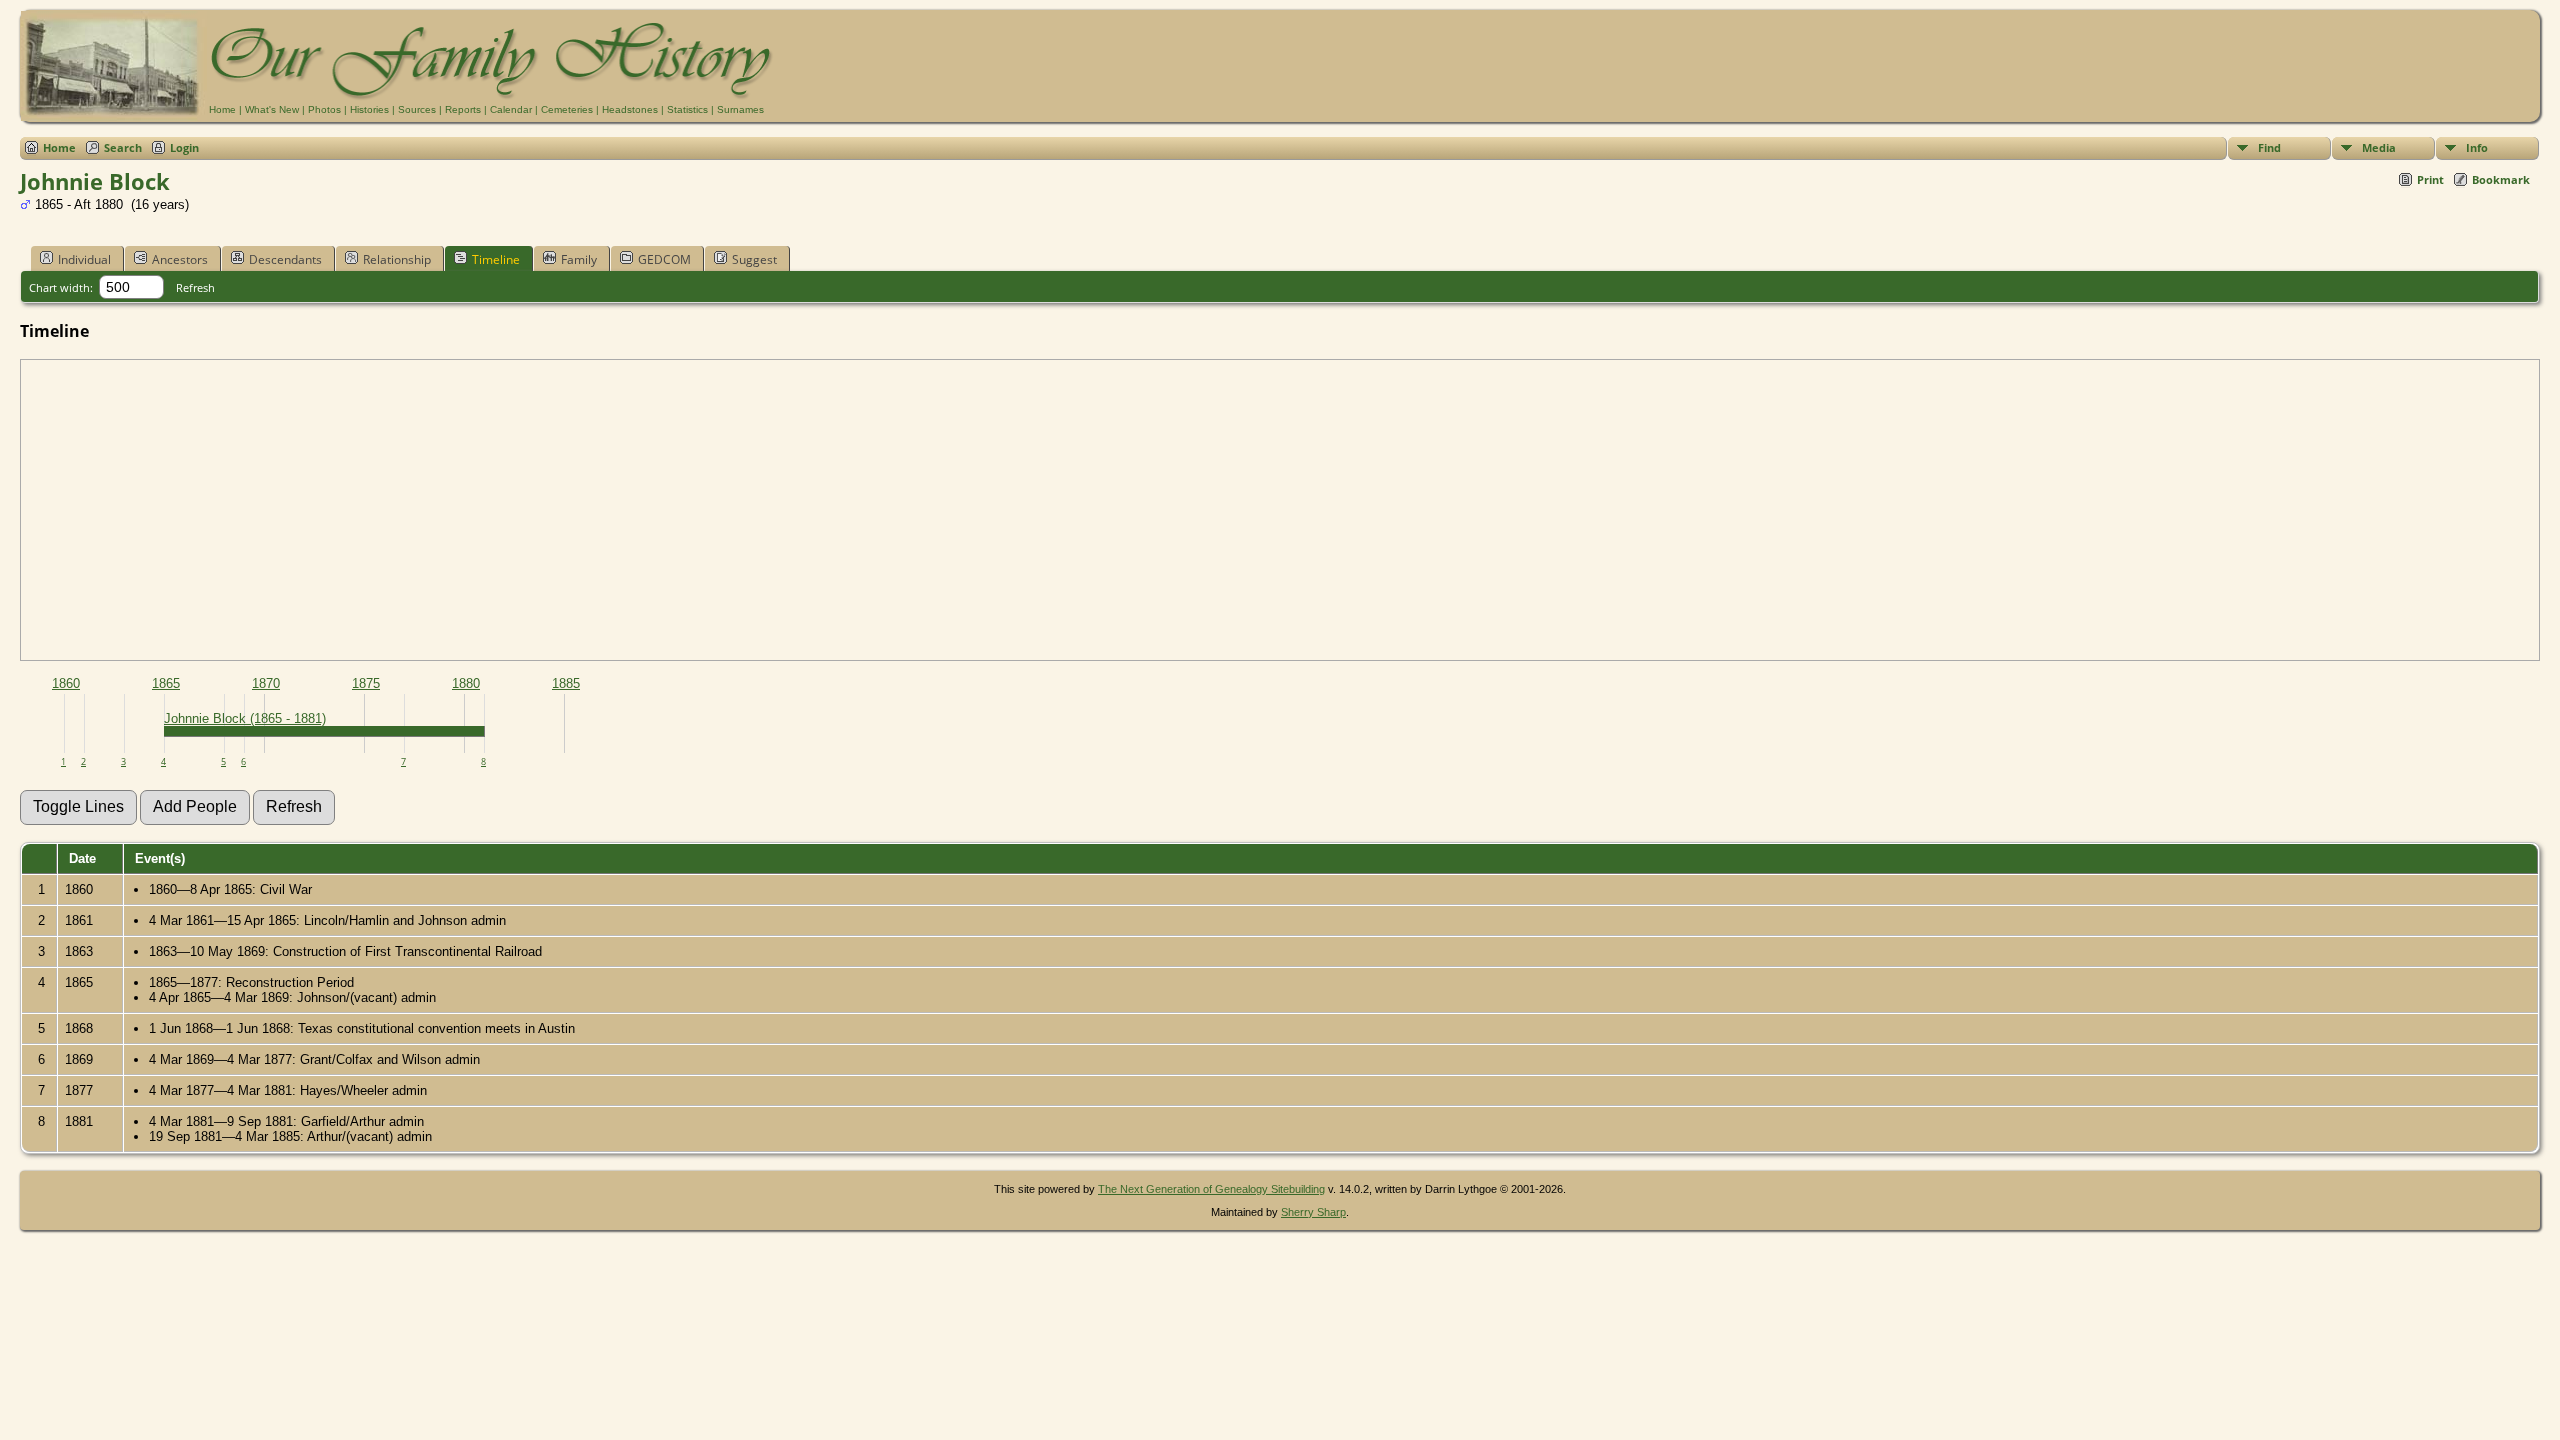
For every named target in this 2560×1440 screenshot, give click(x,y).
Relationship (397, 259)
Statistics (687, 109)
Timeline (496, 259)
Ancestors (180, 259)
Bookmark (2501, 179)
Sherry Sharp (1313, 1212)
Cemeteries (567, 109)
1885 (566, 683)
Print (2430, 179)
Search (123, 147)
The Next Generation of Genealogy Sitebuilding (1211, 1189)
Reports (463, 109)
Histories (369, 109)
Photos (324, 109)
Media (2379, 147)
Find (2269, 147)
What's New (272, 109)
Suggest (754, 259)
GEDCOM (664, 259)
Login (184, 147)
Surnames (740, 109)
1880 (466, 683)
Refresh (195, 287)
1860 (66, 683)
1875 (366, 683)
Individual (84, 259)
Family (579, 259)
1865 (166, 683)
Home (222, 109)
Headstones (630, 109)
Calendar (511, 109)
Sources (417, 109)
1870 (266, 683)
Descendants (285, 259)
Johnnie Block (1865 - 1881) (245, 718)
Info (2477, 147)
